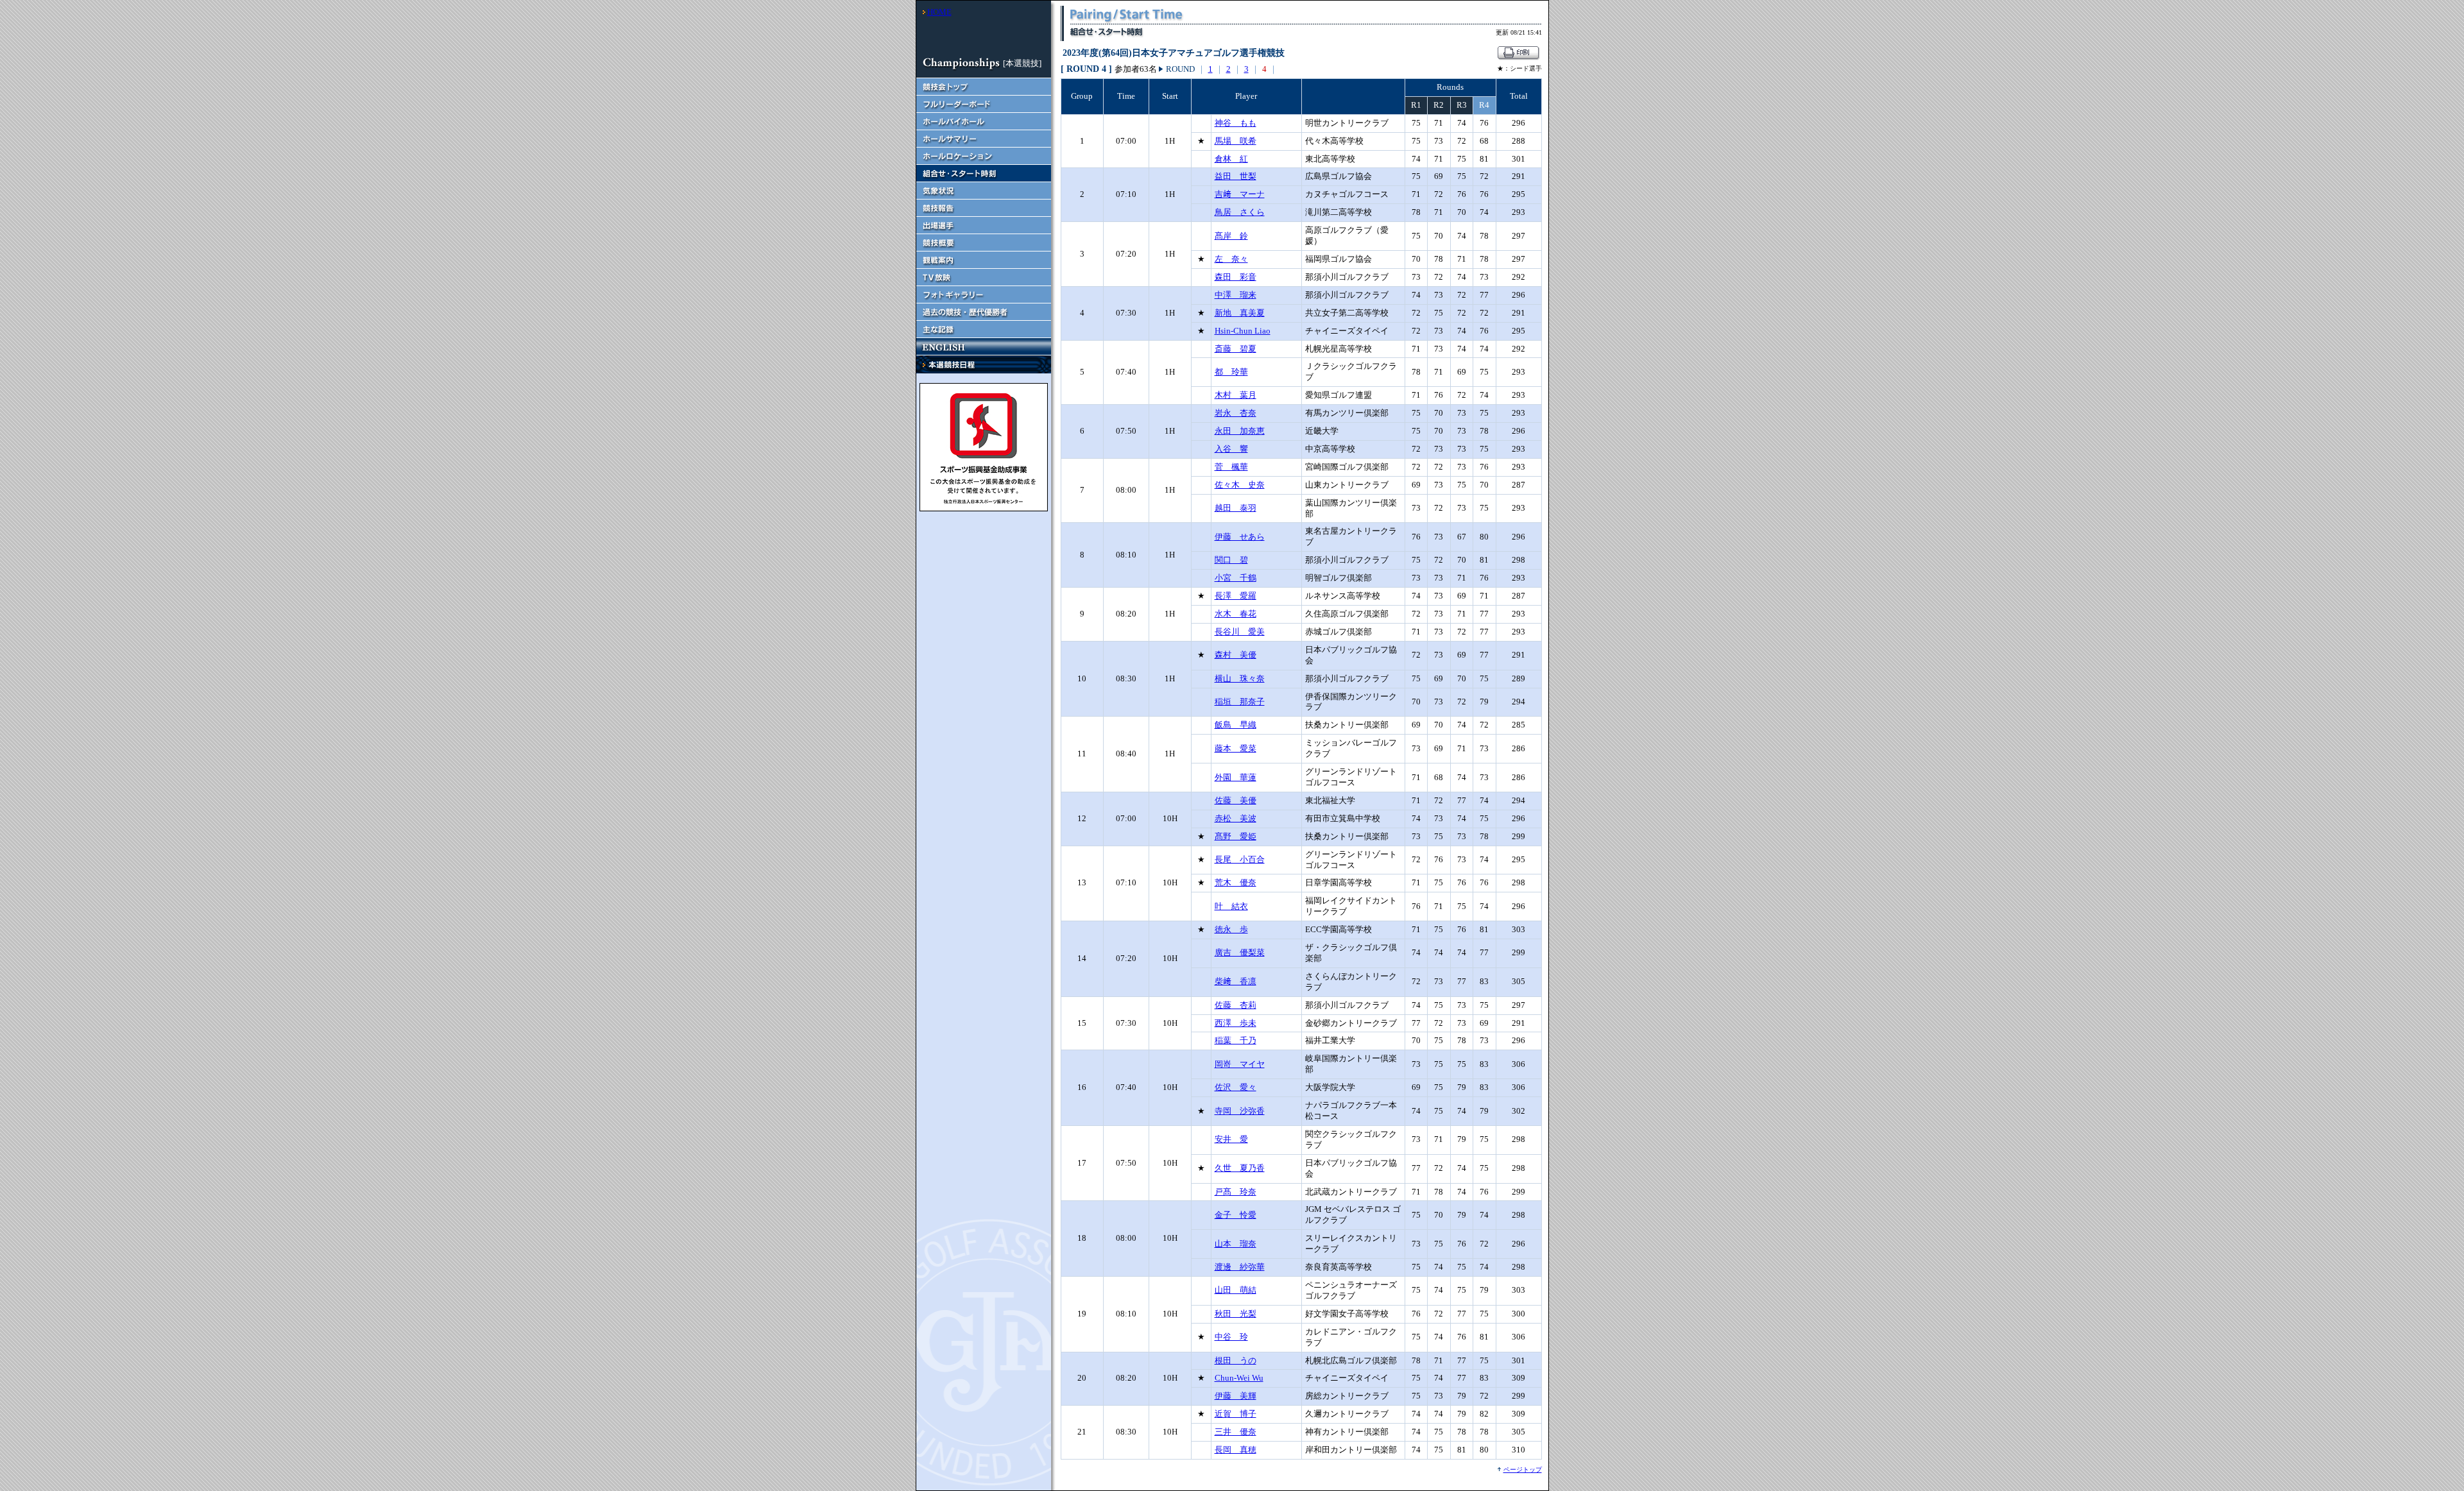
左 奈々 (1231, 259)
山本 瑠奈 (1236, 1244)
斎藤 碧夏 (1236, 349)
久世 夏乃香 (1240, 1168)
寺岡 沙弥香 (1240, 1111)
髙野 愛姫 (1236, 836)
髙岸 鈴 (1231, 236)
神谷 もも (1236, 123)
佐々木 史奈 (1240, 485)
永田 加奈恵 (1240, 431)
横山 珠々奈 (1240, 678)
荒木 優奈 (1236, 882)
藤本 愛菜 (1236, 748)
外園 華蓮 (1236, 777)
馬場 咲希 (1236, 141)
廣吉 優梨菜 (1240, 952)
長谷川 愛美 (1240, 632)
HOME (939, 12)
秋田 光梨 (1236, 1314)
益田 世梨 (1236, 176)
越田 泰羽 (1236, 508)
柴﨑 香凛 (1236, 981)
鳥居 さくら (1240, 212)
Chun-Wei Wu (1239, 1378)
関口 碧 (1231, 560)
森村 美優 (1236, 655)
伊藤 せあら (1240, 537)
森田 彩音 (1236, 277)
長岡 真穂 (1236, 1450)
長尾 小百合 (1240, 859)
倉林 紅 (1231, 159)
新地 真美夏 (1240, 313)
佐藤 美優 (1236, 800)
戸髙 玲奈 (1236, 1192)
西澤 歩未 (1236, 1023)
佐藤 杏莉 (1236, 1005)
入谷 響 (1231, 449)
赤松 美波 (1236, 818)
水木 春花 (1236, 614)
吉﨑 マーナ (1240, 194)
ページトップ (1523, 1470)
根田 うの (1236, 1360)
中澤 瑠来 (1236, 295)
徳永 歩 (1231, 929)
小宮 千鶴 (1236, 578)
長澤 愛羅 (1236, 596)
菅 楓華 (1231, 467)
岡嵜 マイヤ (1240, 1064)
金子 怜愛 (1236, 1215)
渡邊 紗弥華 (1240, 1267)
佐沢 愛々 (1236, 1087)
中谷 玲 (1231, 1337)
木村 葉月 (1236, 395)
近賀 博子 (1236, 1414)
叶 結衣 (1231, 906)
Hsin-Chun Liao (1243, 331)
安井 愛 (1231, 1139)
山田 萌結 (1236, 1290)
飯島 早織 (1236, 725)
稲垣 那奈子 (1240, 702)
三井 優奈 (1236, 1432)
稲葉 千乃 (1236, 1040)
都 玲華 (1231, 372)
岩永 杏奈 (1236, 413)
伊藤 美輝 (1236, 1396)
